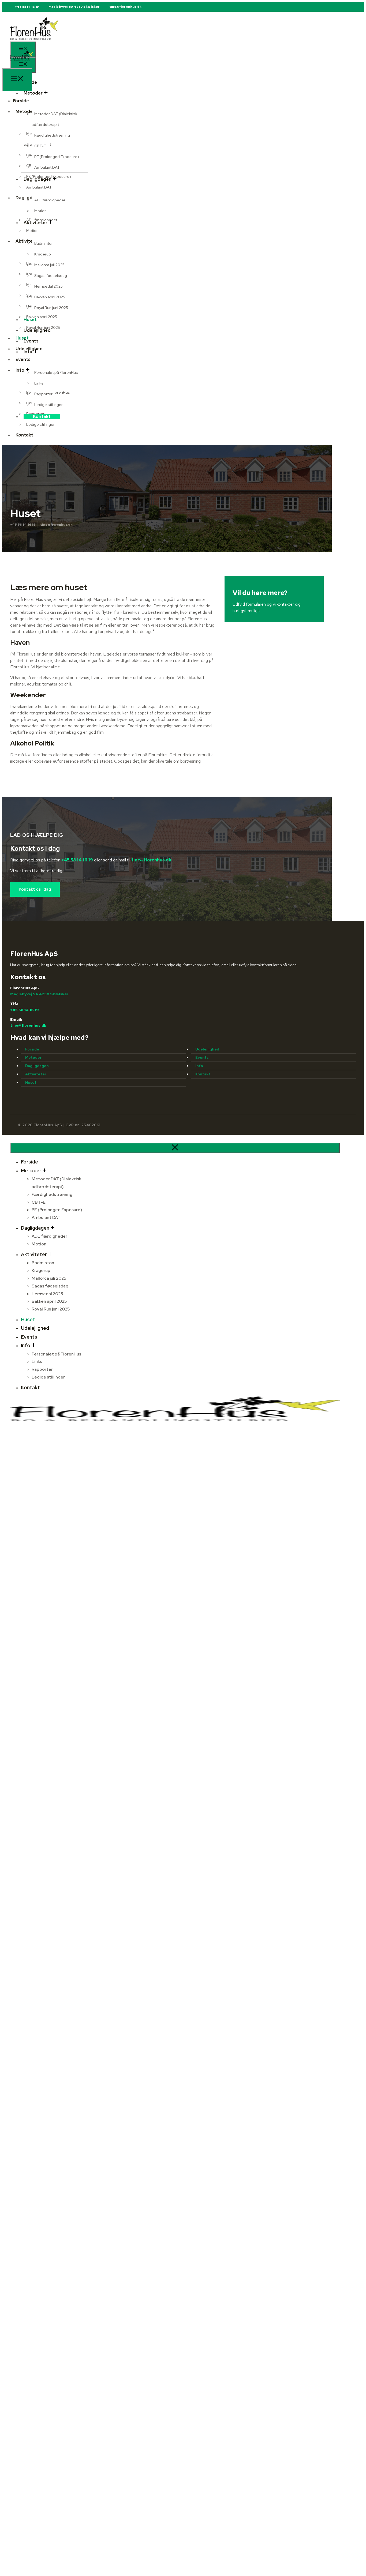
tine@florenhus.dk (125, 7)
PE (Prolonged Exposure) (57, 157)
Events (202, 1057)
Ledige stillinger (48, 405)
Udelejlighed (29, 349)
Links (39, 383)
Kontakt (42, 417)
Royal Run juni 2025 (51, 308)
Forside (32, 1049)
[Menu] (17, 80)
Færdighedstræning (52, 135)
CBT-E (40, 146)
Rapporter (43, 394)
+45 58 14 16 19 (27, 7)
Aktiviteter (36, 1074)
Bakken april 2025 (50, 297)
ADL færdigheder (50, 200)
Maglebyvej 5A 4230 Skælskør (74, 7)
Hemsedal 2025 (48, 286)
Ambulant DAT (47, 167)
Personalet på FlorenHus (56, 372)
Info (199, 1066)
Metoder (33, 93)
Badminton (44, 243)
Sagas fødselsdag (51, 276)
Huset (22, 338)
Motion (40, 211)
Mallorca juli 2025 (49, 265)
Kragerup (43, 254)
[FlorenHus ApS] (22, 65)
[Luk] (175, 1148)
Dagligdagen (37, 1066)
